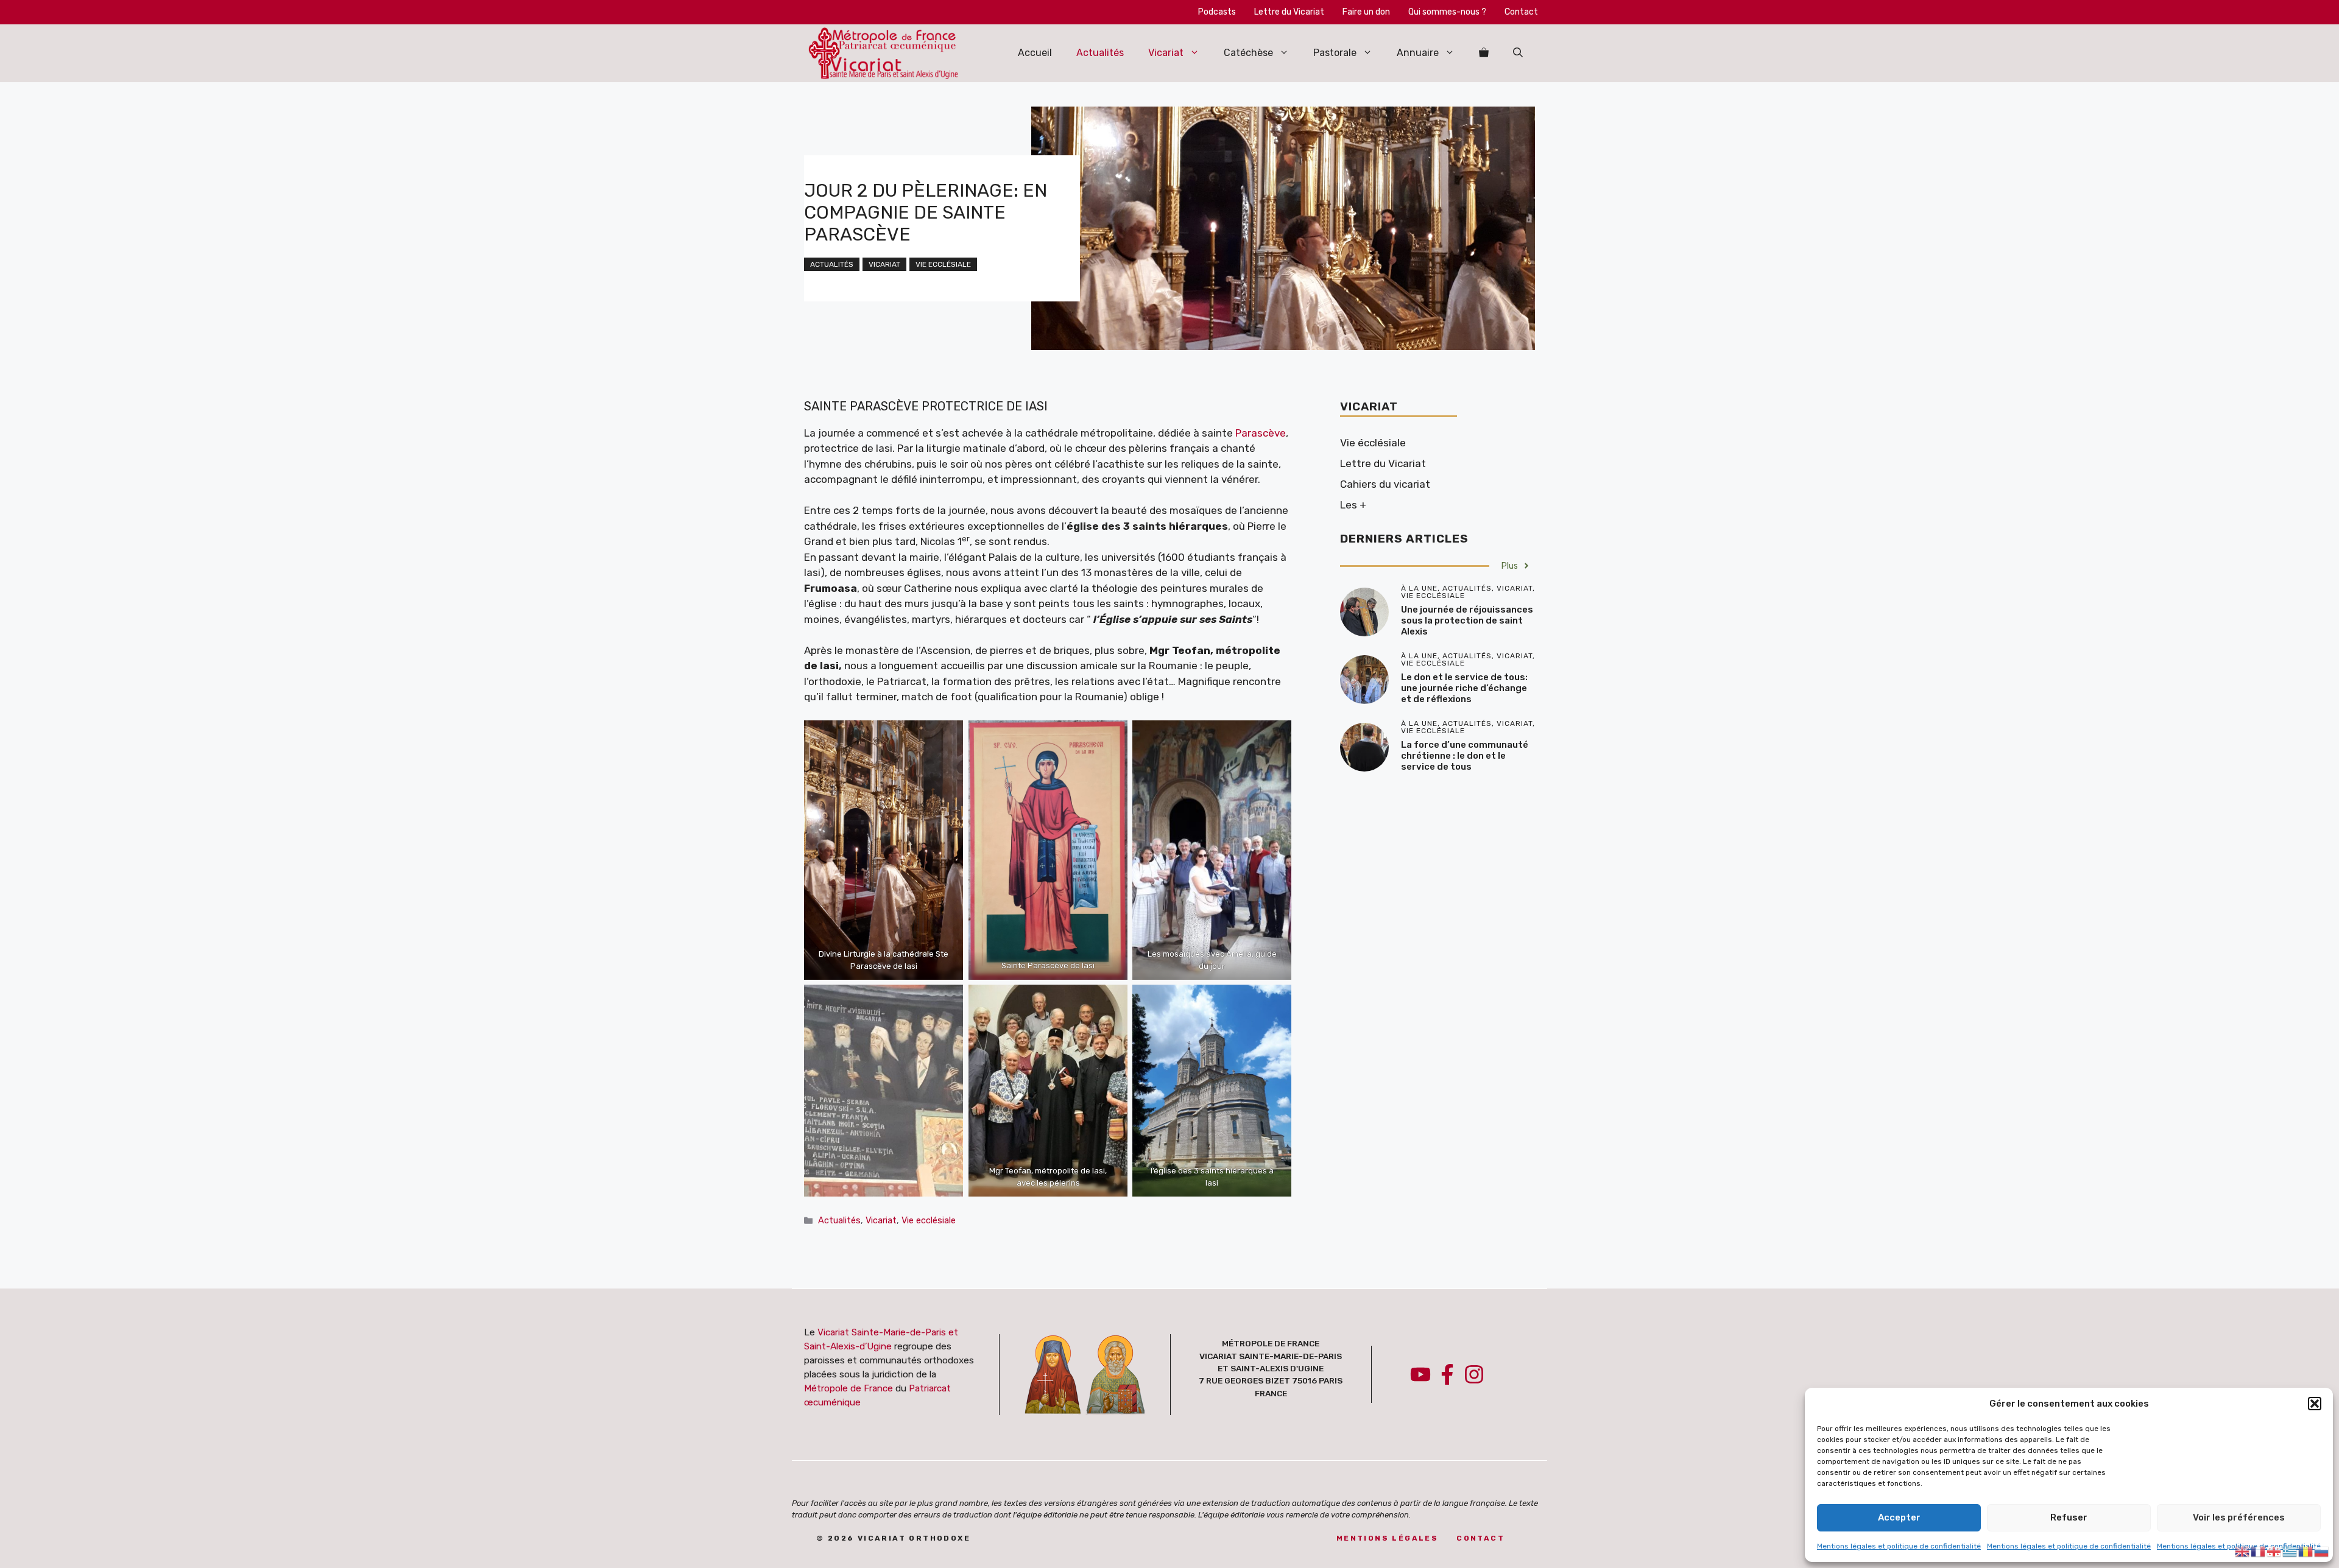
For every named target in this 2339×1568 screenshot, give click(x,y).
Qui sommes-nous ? (1447, 12)
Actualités (1100, 53)
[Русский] (2322, 1550)
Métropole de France (848, 1388)
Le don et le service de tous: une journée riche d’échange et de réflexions (1464, 688)
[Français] (2259, 1550)
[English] (2243, 1550)
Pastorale (1335, 53)
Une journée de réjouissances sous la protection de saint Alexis (1467, 621)
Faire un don (1366, 12)
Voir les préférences (2239, 1517)
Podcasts (1217, 12)
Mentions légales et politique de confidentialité (1899, 1546)
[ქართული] (2274, 1550)
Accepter (1899, 1517)
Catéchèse (1248, 53)
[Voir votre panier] (1484, 53)
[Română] (2306, 1550)
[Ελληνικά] (2290, 1550)
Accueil (1035, 53)
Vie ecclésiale (943, 264)
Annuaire (1418, 53)
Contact (1521, 12)
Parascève (1261, 433)
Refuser (2069, 1517)
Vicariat (1166, 53)
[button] (2315, 1404)
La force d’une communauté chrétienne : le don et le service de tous (1465, 756)
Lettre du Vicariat (1289, 12)
